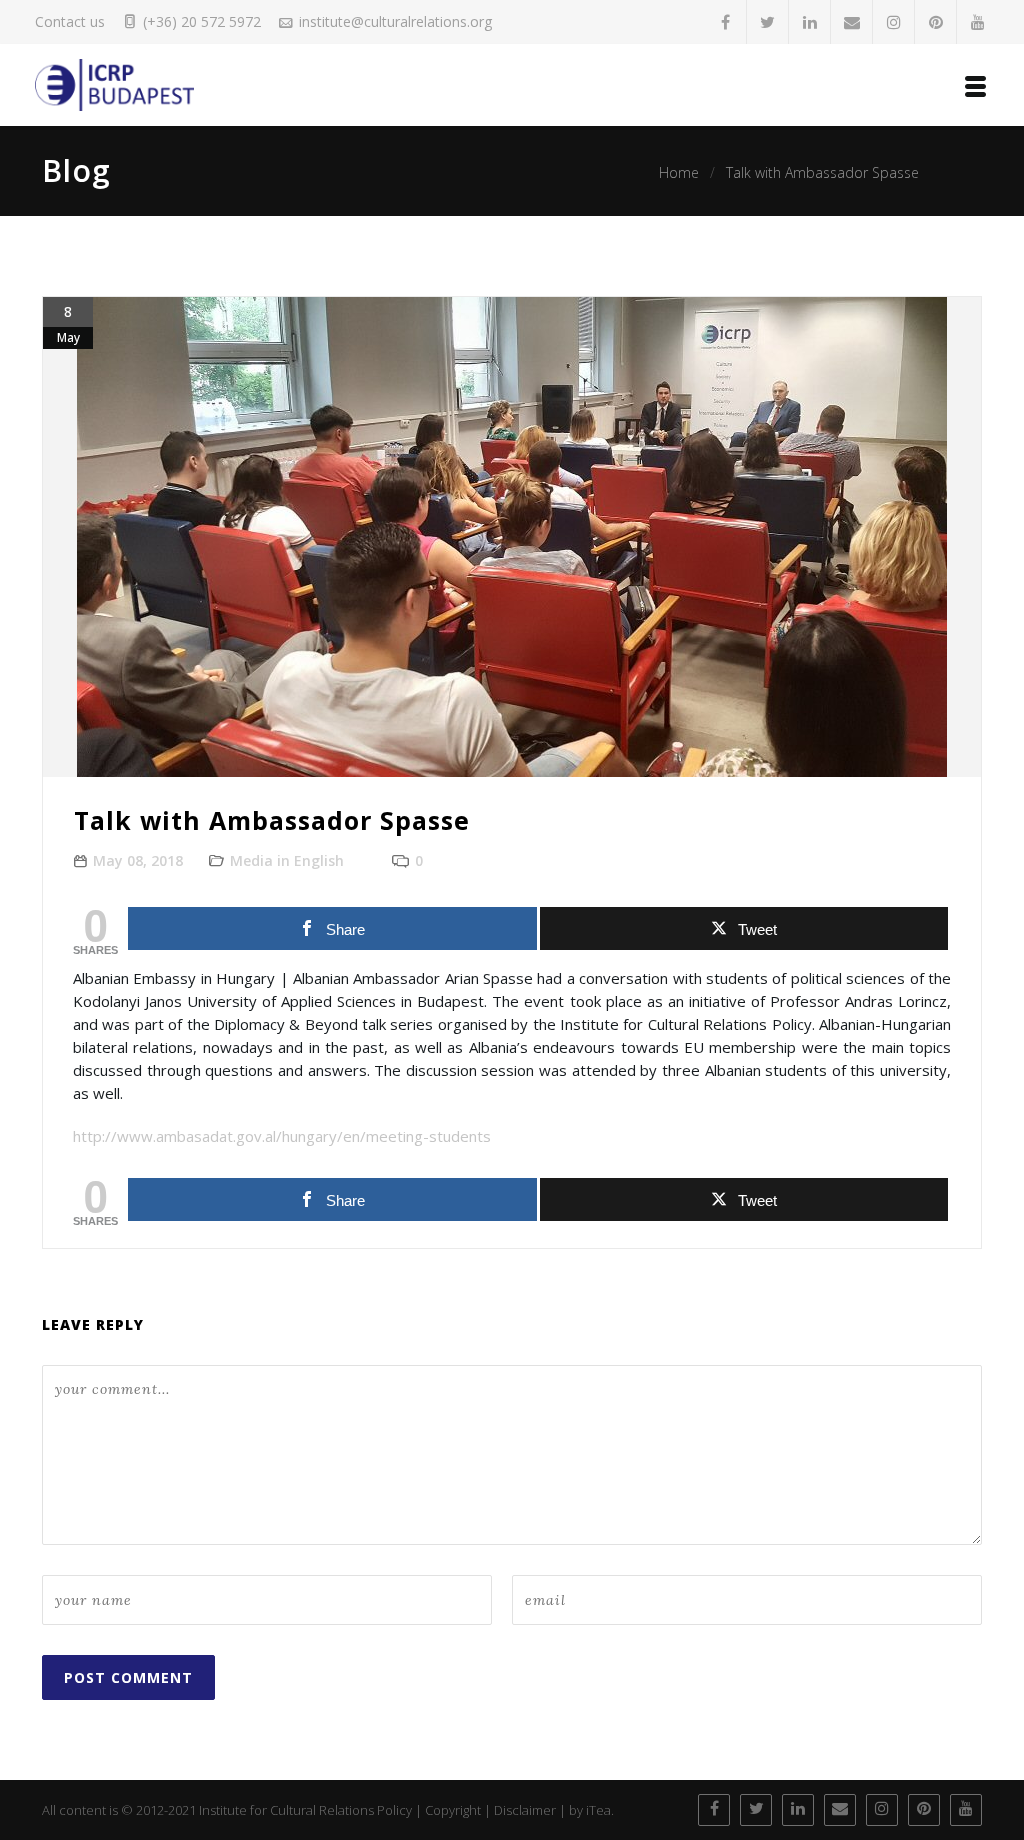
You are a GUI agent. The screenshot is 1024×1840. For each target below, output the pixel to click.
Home (679, 172)
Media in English (287, 860)
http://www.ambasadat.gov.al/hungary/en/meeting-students (282, 1136)
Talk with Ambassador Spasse (822, 172)
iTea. (600, 1810)
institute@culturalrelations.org (395, 21)
